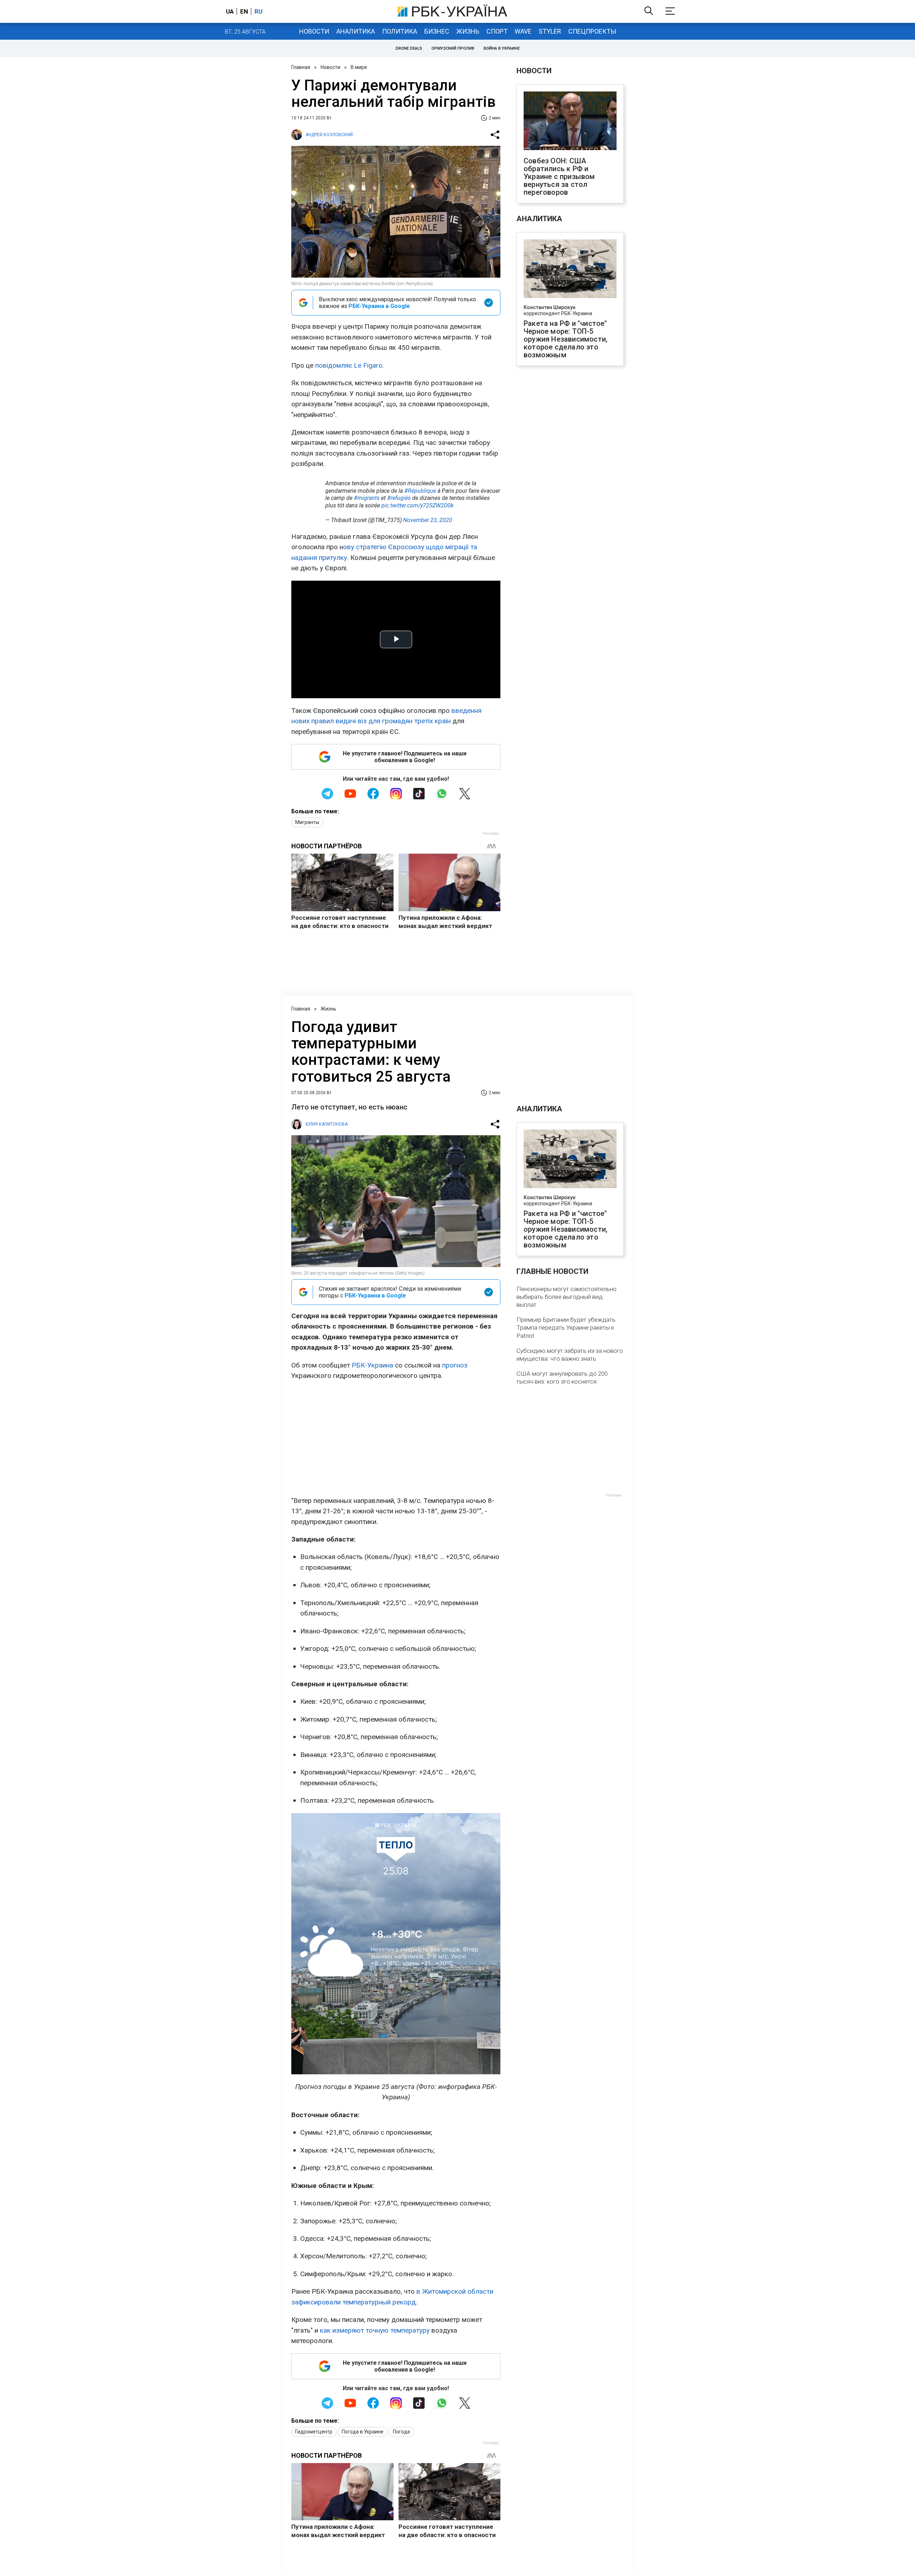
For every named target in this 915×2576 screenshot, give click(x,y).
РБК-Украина (372, 1365)
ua (230, 11)
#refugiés (399, 498)
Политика (400, 31)
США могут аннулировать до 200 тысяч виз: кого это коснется (562, 1378)
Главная (301, 67)
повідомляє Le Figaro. (350, 365)
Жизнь (468, 31)
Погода (401, 2432)
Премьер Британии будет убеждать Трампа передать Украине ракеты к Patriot (566, 1327)
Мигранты (307, 822)
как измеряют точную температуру (375, 2330)
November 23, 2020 (428, 520)
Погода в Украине (363, 2432)
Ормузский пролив (453, 48)
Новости (314, 31)
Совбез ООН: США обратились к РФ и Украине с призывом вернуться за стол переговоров (559, 177)
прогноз (455, 1365)
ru (258, 11)
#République (420, 491)
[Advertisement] (396, 1438)
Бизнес (437, 31)
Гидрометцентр (314, 2432)
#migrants (367, 498)
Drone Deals (409, 48)
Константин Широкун (550, 307)
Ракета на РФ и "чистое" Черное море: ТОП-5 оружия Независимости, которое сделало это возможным (565, 339)
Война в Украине (502, 48)
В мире (359, 67)
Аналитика (356, 31)
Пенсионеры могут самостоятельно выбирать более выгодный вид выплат (567, 1297)
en (244, 11)
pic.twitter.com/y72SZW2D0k (417, 505)
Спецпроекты (592, 31)
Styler (550, 31)
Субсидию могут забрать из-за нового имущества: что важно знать (570, 1355)
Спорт (497, 31)
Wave (523, 31)
